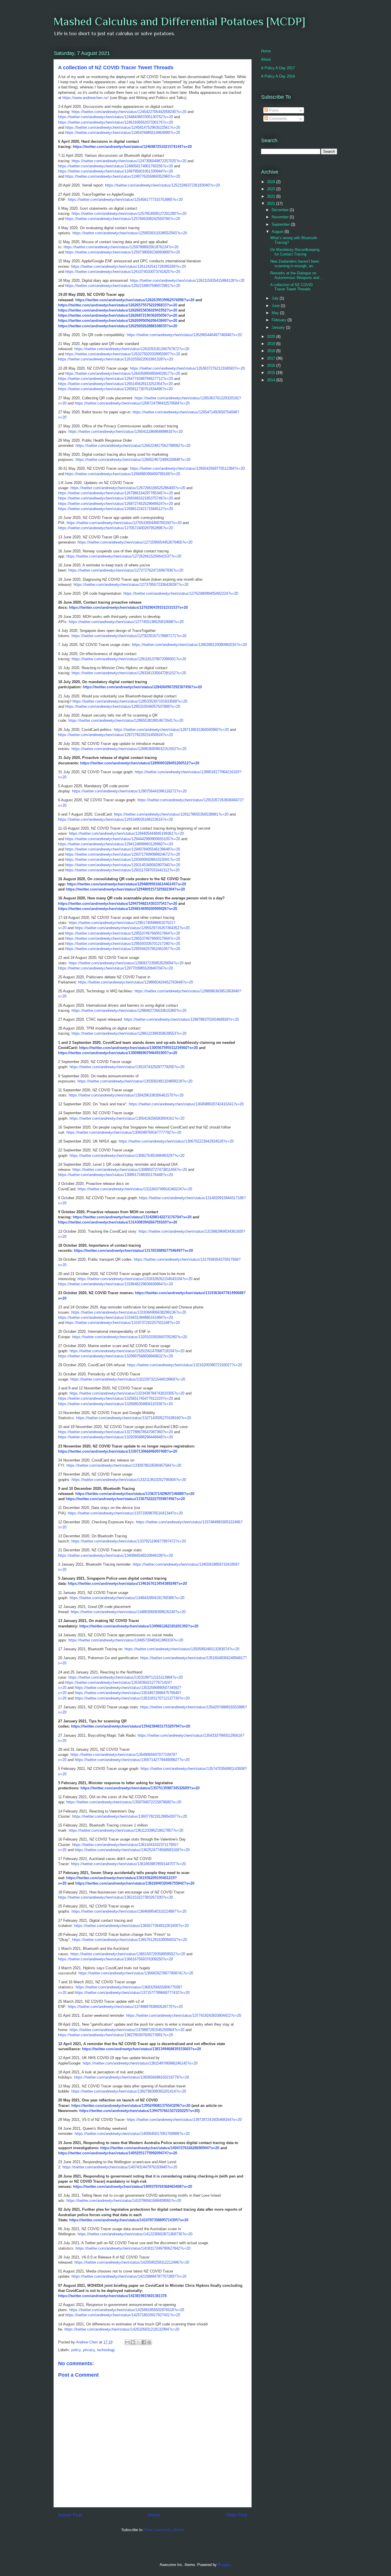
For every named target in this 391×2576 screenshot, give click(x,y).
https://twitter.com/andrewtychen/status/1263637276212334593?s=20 (187, 368)
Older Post (236, 2515)
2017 (272, 358)
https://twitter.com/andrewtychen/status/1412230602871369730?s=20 (135, 2234)
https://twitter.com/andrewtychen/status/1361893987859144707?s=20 (128, 1864)
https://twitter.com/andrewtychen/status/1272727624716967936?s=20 (126, 570)
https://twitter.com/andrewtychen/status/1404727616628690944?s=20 (160, 2148)
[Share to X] (138, 2342)
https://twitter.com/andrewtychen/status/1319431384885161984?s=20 (115, 1317)
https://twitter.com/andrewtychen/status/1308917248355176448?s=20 (115, 1175)
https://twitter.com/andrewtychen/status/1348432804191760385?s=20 (127, 1598)
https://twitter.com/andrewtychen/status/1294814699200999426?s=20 (118, 909)
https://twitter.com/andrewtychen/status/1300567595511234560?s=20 (138, 1048)
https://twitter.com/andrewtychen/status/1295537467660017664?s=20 (123, 933)
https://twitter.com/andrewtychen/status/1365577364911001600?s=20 (131, 1926)
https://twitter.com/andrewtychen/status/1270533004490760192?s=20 (124, 523)
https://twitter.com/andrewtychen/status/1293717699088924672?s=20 (123, 854)
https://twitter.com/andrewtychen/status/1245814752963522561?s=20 (123, 127)
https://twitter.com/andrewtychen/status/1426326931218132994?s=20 (122, 2329)
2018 (272, 351)
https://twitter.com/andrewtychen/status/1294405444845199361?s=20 (126, 833)
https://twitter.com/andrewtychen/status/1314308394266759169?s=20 (118, 1222)
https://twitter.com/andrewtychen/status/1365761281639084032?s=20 (130, 1940)
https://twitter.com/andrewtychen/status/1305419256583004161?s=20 (127, 1118)
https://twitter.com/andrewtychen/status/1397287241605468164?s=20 (184, 2120)
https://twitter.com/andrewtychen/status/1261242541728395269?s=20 (128, 266)
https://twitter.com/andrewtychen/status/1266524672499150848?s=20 (133, 460)
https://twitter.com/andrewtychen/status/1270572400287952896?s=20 (115, 528)
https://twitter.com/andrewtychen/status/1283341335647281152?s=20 (129, 673)
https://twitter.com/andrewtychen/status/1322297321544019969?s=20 (128, 1379)
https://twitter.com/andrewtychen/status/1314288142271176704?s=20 (132, 1217)
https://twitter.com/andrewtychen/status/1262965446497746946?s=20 (184, 335)
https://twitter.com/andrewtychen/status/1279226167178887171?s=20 (129, 636)
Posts (273, 110)
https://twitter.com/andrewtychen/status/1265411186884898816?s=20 (126, 432)
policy (76, 2350)
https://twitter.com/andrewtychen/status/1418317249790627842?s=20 (133, 2248)
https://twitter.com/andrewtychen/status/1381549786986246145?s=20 (140, 2063)
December (281, 210)
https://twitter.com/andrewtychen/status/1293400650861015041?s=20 (123, 859)
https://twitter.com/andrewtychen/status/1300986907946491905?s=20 (118, 1053)
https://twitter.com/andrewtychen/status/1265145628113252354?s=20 (115, 384)
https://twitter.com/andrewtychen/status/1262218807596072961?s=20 (123, 286)
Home (154, 2515)
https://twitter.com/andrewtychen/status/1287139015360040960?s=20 (171, 730)
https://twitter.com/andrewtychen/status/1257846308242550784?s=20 (123, 219)
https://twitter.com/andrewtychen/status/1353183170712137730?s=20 (132, 1698)
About (266, 59)
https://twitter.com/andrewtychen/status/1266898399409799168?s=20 (123, 474)
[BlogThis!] (133, 2342)
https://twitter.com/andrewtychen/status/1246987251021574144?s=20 (132, 147)
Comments (278, 119)
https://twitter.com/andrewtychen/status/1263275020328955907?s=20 (123, 354)
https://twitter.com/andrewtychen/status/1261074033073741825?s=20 (123, 272)
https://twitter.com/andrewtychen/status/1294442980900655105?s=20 (123, 839)
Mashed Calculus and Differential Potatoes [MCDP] (179, 21)
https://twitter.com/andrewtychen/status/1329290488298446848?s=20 (115, 1437)
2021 (272, 204)
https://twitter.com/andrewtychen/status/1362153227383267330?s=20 (115, 1897)
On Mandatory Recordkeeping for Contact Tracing (295, 252)
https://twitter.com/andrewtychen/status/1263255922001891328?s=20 (115, 359)
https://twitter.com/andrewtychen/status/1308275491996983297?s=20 (127, 1156)
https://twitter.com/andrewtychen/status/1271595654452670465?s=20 (135, 542)
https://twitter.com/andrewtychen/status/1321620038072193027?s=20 (184, 1365)
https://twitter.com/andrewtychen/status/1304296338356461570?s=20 (126, 1095)
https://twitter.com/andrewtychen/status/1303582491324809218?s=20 (135, 1081)
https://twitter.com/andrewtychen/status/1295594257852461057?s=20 (123, 949)
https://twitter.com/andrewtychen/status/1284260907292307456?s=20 (142, 687)
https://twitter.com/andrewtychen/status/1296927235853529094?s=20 (126, 963)
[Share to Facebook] (144, 2342)
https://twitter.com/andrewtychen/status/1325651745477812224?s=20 (115, 1398)
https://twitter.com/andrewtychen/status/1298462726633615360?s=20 (129, 1011)
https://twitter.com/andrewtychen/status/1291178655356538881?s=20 (171, 814)
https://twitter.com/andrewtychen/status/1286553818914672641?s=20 (126, 720)
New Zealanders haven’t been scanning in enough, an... (295, 264)
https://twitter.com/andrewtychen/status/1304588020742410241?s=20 (186, 1104)
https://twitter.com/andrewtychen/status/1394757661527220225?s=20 (139, 2111)
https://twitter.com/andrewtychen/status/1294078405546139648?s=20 (123, 849)
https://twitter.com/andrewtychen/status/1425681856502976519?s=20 (127, 2310)
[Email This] (127, 2342)
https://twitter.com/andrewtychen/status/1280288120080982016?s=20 (189, 645)
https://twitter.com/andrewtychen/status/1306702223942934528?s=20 (176, 1141)
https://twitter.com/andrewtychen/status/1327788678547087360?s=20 (115, 1432)
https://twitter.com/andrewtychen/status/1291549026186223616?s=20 (115, 819)
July (276, 298)
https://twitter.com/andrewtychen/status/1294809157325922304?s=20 (125, 889)
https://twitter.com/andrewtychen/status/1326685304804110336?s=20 (115, 1404)
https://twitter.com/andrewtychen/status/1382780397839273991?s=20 (115, 2035)
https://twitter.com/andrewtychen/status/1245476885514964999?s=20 (123, 133)
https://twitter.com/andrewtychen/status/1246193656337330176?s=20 (115, 122)
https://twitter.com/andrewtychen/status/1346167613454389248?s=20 (127, 1584)
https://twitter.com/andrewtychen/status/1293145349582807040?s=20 (123, 865)
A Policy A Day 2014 (278, 76)
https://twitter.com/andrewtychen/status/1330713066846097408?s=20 (118, 1451)
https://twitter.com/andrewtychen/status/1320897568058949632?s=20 (115, 1356)
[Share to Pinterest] (149, 2342)
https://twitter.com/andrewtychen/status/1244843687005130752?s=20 (115, 117)
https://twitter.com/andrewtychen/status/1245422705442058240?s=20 (129, 112)
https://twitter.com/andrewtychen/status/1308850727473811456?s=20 (130, 1170)
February (280, 320)
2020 (272, 337)
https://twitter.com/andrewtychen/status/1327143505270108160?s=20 (134, 1418)
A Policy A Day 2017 (278, 68)
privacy (89, 2350)
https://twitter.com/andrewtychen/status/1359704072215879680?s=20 (124, 1802)
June (276, 306)
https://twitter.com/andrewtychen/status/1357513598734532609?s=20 (140, 1788)
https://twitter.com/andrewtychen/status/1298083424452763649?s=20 (136, 982)
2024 (272, 182)
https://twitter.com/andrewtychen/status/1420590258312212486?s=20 (132, 2262)
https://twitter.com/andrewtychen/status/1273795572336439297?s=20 (131, 585)
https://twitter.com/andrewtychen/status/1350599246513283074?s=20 (182, 1649)
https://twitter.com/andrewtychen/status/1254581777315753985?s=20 (125, 200)
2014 (272, 380)
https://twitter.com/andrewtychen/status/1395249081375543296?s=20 (131, 2106)
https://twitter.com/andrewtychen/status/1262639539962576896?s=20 (135, 300)
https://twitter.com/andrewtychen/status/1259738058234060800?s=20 (123, 252)
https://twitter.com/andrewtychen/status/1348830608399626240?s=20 (128, 1612)
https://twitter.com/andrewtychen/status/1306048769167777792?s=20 (124, 1132)
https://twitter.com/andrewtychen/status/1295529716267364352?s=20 (132, 928)
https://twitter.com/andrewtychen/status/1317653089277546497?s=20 (133, 1251)
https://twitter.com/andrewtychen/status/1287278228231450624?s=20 (115, 735)
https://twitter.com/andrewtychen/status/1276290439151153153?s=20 (128, 607)
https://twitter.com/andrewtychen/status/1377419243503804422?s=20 (184, 2015)
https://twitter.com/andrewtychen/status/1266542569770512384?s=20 (187, 468)
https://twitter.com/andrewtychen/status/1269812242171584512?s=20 (115, 509)
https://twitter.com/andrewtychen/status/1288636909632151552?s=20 (129, 749)
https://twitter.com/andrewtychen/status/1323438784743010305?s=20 (127, 1393)
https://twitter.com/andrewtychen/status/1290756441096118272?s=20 (129, 791)
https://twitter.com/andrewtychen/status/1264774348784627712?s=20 (115, 379)
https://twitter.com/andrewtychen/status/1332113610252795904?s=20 (129, 1480)
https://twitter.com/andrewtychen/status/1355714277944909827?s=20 (132, 1760)
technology (106, 2350)
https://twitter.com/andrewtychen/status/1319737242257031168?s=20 (123, 1323)
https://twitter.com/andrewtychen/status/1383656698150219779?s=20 (132, 2077)
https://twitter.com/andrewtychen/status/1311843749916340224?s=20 (135, 1189)
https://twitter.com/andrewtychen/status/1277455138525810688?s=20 (126, 622)
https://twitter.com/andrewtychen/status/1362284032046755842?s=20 (135, 1883)
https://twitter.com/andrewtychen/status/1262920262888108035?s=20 (118, 326)
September (281, 224)
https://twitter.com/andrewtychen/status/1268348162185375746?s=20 (115, 498)
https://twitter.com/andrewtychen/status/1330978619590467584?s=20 (124, 1465)
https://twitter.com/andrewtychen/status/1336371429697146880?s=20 (135, 1494)
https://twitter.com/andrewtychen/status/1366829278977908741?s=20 (136, 1973)
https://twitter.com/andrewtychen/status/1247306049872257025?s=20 (129, 161)
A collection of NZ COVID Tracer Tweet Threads (291, 287)
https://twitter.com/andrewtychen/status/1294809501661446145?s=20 (127, 884)
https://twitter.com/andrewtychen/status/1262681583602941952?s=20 (118, 310)
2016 (272, 365)
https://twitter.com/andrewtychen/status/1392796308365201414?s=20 (129, 2091)
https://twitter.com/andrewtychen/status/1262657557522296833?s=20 (118, 305)
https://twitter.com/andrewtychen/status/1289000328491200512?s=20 (140, 763)
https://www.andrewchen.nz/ (86, 98)
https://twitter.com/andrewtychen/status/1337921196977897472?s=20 (129, 1541)
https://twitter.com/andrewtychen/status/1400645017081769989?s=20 (132, 2134)
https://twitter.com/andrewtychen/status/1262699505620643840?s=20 (118, 321)
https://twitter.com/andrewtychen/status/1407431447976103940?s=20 (120, 2167)
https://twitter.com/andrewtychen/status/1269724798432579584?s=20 (132, 403)
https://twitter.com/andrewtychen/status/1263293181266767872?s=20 (132, 349)
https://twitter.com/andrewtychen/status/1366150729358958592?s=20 (128, 1954)
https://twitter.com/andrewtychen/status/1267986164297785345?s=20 (115, 493)
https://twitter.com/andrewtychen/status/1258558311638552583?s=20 (130, 233)
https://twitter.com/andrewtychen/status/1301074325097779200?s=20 (127, 1067)
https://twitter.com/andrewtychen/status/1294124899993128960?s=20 (115, 844)
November (281, 217)
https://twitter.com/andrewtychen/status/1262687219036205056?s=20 (118, 315)
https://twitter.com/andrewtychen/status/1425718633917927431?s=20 (123, 2315)
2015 (272, 373)
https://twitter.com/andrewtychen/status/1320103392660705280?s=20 (130, 1337)
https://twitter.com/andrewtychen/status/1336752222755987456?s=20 (125, 1499)
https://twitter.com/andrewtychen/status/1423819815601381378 (112, 2296)
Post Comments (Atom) (164, 2530)
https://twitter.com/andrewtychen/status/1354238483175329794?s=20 (131, 1726)
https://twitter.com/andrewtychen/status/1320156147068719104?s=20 (127, 1351)
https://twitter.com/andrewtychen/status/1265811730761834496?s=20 (115, 389)
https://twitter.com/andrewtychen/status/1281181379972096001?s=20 (129, 659)
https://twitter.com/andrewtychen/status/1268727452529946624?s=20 (115, 504)
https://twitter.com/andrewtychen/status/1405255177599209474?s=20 (118, 2153)
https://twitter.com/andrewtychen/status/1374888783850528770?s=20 (125, 2007)
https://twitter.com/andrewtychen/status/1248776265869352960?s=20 (123, 176)
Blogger (224, 2565)
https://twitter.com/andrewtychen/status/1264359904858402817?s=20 (123, 373)
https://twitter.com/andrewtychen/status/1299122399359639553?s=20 (129, 1033)
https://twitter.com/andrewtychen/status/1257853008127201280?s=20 (129, 214)
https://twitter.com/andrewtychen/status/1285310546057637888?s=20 (123, 706)
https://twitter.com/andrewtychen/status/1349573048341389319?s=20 (126, 1640)
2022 (272, 196)
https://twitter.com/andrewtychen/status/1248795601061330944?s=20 (115, 171)
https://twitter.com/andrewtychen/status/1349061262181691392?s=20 (139, 1626)
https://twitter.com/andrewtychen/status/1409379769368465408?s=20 (133, 2187)
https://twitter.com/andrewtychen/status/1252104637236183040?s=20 (162, 185)
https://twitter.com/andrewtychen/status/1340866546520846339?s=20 (115, 1555)
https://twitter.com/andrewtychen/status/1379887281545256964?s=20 (127, 2030)
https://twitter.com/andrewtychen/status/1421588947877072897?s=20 (129, 2276)
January (279, 327)
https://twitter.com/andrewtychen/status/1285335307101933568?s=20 (130, 701)
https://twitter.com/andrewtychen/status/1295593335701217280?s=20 (123, 944)
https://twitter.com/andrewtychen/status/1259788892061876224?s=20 (121, 247)
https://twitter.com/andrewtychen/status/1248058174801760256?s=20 (115, 166)
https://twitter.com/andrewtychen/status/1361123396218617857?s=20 (126, 1830)
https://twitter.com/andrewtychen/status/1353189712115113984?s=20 (126, 1677)
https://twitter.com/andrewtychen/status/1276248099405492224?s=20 (181, 593)
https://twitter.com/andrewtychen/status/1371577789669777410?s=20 (132, 1993)
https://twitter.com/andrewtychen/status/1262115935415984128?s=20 (187, 280)
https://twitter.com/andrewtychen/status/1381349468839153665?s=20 (141, 2049)
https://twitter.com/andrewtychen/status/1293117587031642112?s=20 (122, 870)
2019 (272, 344)
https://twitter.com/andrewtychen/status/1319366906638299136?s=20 (129, 1312)
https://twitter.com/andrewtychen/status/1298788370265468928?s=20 (181, 1019)
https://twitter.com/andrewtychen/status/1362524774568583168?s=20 (132, 1850)
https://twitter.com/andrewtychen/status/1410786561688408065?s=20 (124, 2201)
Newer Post (70, 2515)
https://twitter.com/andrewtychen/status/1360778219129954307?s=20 (130, 1816)
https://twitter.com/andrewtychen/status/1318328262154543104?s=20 (135, 1279)
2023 (272, 189)
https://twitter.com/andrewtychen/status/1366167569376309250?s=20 (115, 1959)
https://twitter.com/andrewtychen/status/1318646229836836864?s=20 (115, 1284)
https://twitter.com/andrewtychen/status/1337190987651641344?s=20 (125, 1513)
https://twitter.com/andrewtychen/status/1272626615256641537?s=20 (124, 556)
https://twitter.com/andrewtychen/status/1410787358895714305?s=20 (129, 2220)
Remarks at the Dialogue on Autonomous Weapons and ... (297, 275)
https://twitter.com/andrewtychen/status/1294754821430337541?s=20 (118, 904)
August (278, 232)
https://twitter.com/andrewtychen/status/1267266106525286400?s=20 (128, 488)
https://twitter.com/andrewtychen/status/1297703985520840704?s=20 (115, 968)
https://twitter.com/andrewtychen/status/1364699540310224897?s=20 (129, 1911)
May (276, 313)
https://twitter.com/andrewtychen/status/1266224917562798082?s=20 (133, 446)
